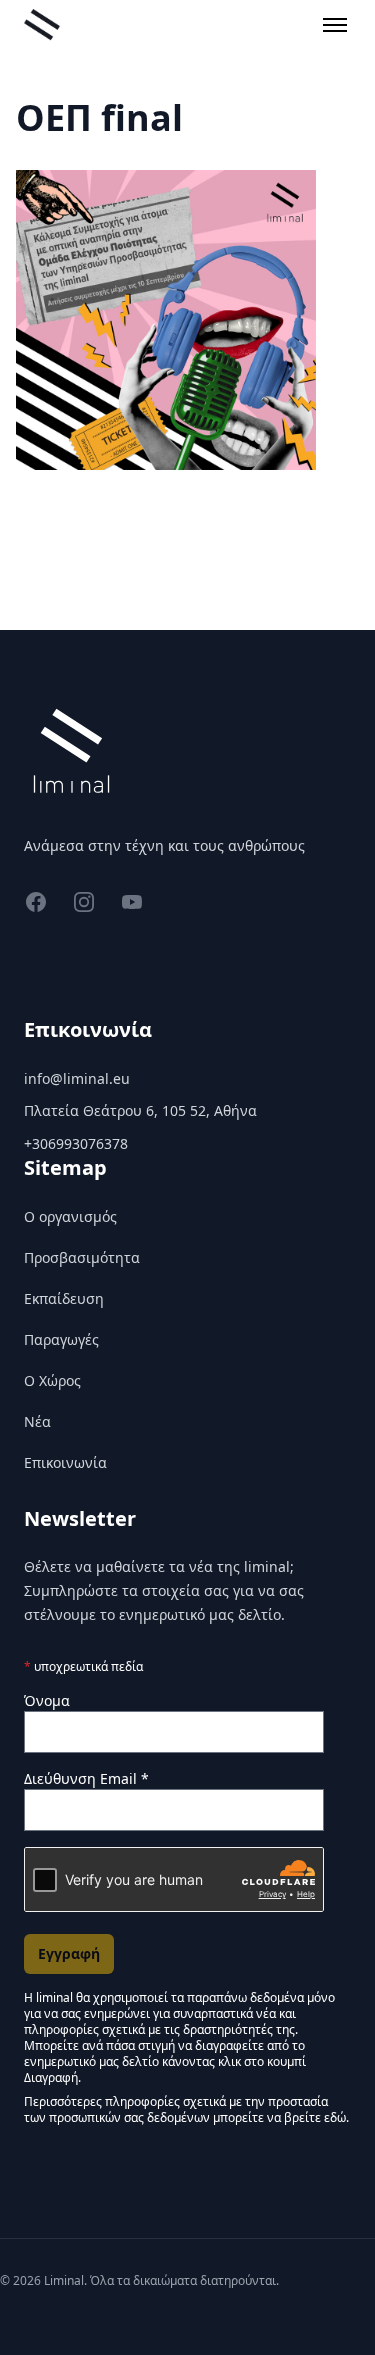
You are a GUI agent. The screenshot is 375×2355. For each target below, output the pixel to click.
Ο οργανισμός (70, 1216)
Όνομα (47, 1700)
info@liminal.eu (77, 1078)
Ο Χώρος (52, 1380)
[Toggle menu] (335, 25)
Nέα (37, 1421)
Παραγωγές (61, 1339)
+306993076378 (76, 1143)
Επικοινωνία (65, 1462)
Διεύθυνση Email (86, 1778)
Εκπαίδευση (64, 1298)
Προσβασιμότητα (82, 1257)
